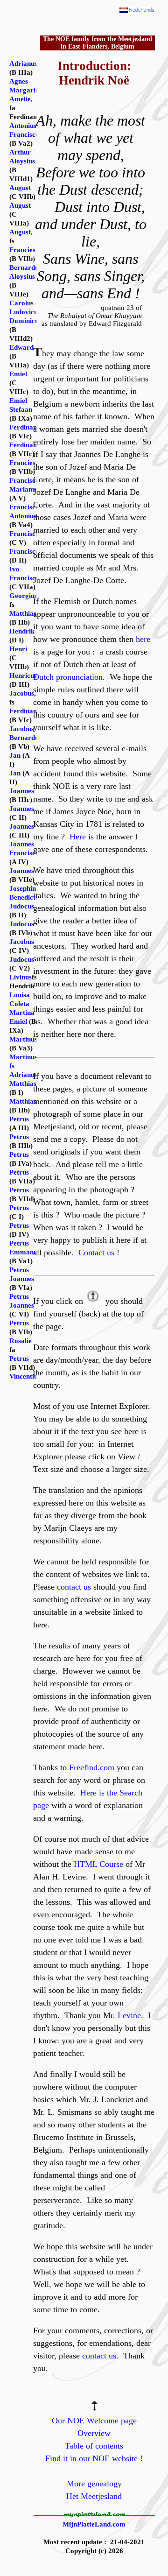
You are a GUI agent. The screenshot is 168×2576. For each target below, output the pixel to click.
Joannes (22, 791)
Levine (129, 2015)
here (143, 639)
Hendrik (22, 631)
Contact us (96, 1253)
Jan (15, 755)
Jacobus (22, 693)
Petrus (19, 1119)
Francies (22, 250)
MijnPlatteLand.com (94, 2524)
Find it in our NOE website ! (94, 2458)
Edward (21, 347)
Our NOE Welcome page (94, 2421)
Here (78, 837)
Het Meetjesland (94, 2496)
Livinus (21, 977)
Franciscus (26, 534)
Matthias (23, 613)
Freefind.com (92, 1767)
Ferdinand (25, 427)
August (20, 188)
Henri (18, 649)
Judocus (22, 906)
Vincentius (25, 1376)
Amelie (20, 99)
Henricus (23, 676)
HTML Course (98, 1864)
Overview (94, 2433)
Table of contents (94, 2446)
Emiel (18, 374)
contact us (74, 1587)
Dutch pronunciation (68, 677)
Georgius (23, 596)
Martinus (23, 1039)
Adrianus (23, 63)
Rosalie (21, 1341)
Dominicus (25, 321)
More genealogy (94, 2484)
